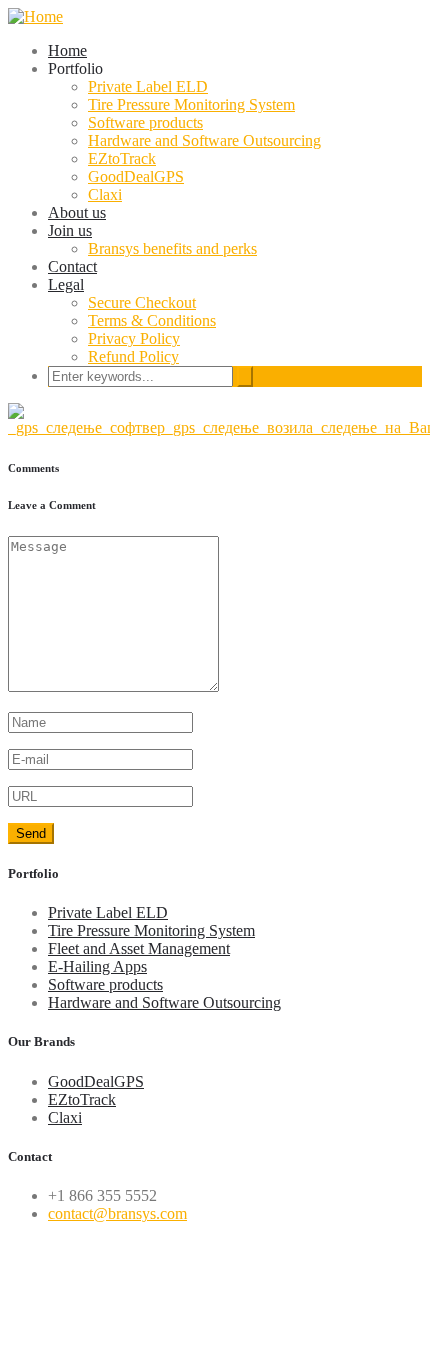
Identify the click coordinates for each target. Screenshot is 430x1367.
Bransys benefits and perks (172, 248)
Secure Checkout (142, 302)
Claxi (105, 194)
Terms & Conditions (152, 320)
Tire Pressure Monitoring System (191, 104)
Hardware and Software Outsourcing (204, 140)
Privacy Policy (134, 338)
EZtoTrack (122, 158)
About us (77, 212)
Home (67, 50)
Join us (70, 230)
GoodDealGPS (136, 176)
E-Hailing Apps (97, 966)
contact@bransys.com (117, 1213)
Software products (145, 122)
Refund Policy (133, 356)
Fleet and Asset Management (139, 948)
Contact (72, 266)
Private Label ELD (148, 86)
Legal (66, 284)
